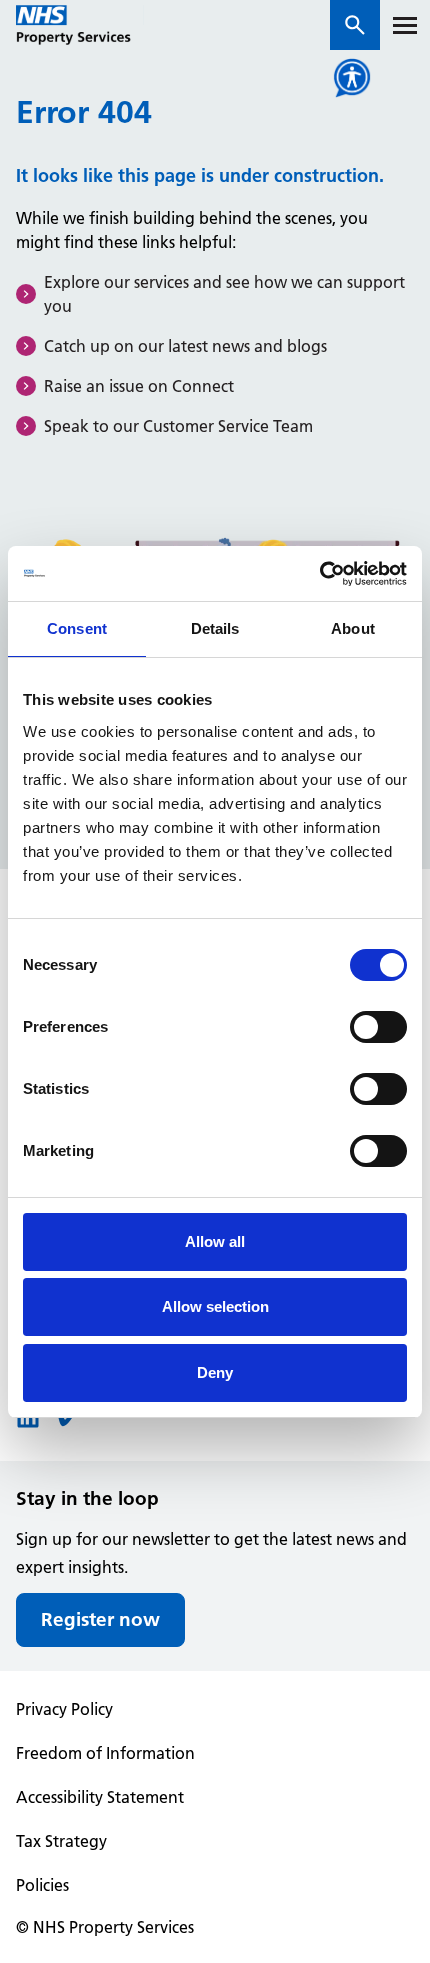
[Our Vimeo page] (64, 1423)
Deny (215, 1372)
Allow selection (215, 1306)
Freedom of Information (105, 1753)
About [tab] (353, 628)
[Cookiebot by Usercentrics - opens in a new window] (319, 574)
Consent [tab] (77, 628)
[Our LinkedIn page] (28, 1423)
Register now (100, 1619)
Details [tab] (215, 628)
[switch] (378, 1027)
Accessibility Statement (100, 1797)
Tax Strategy (61, 1841)
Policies (42, 1885)
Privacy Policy (64, 1709)
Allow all (215, 1241)
